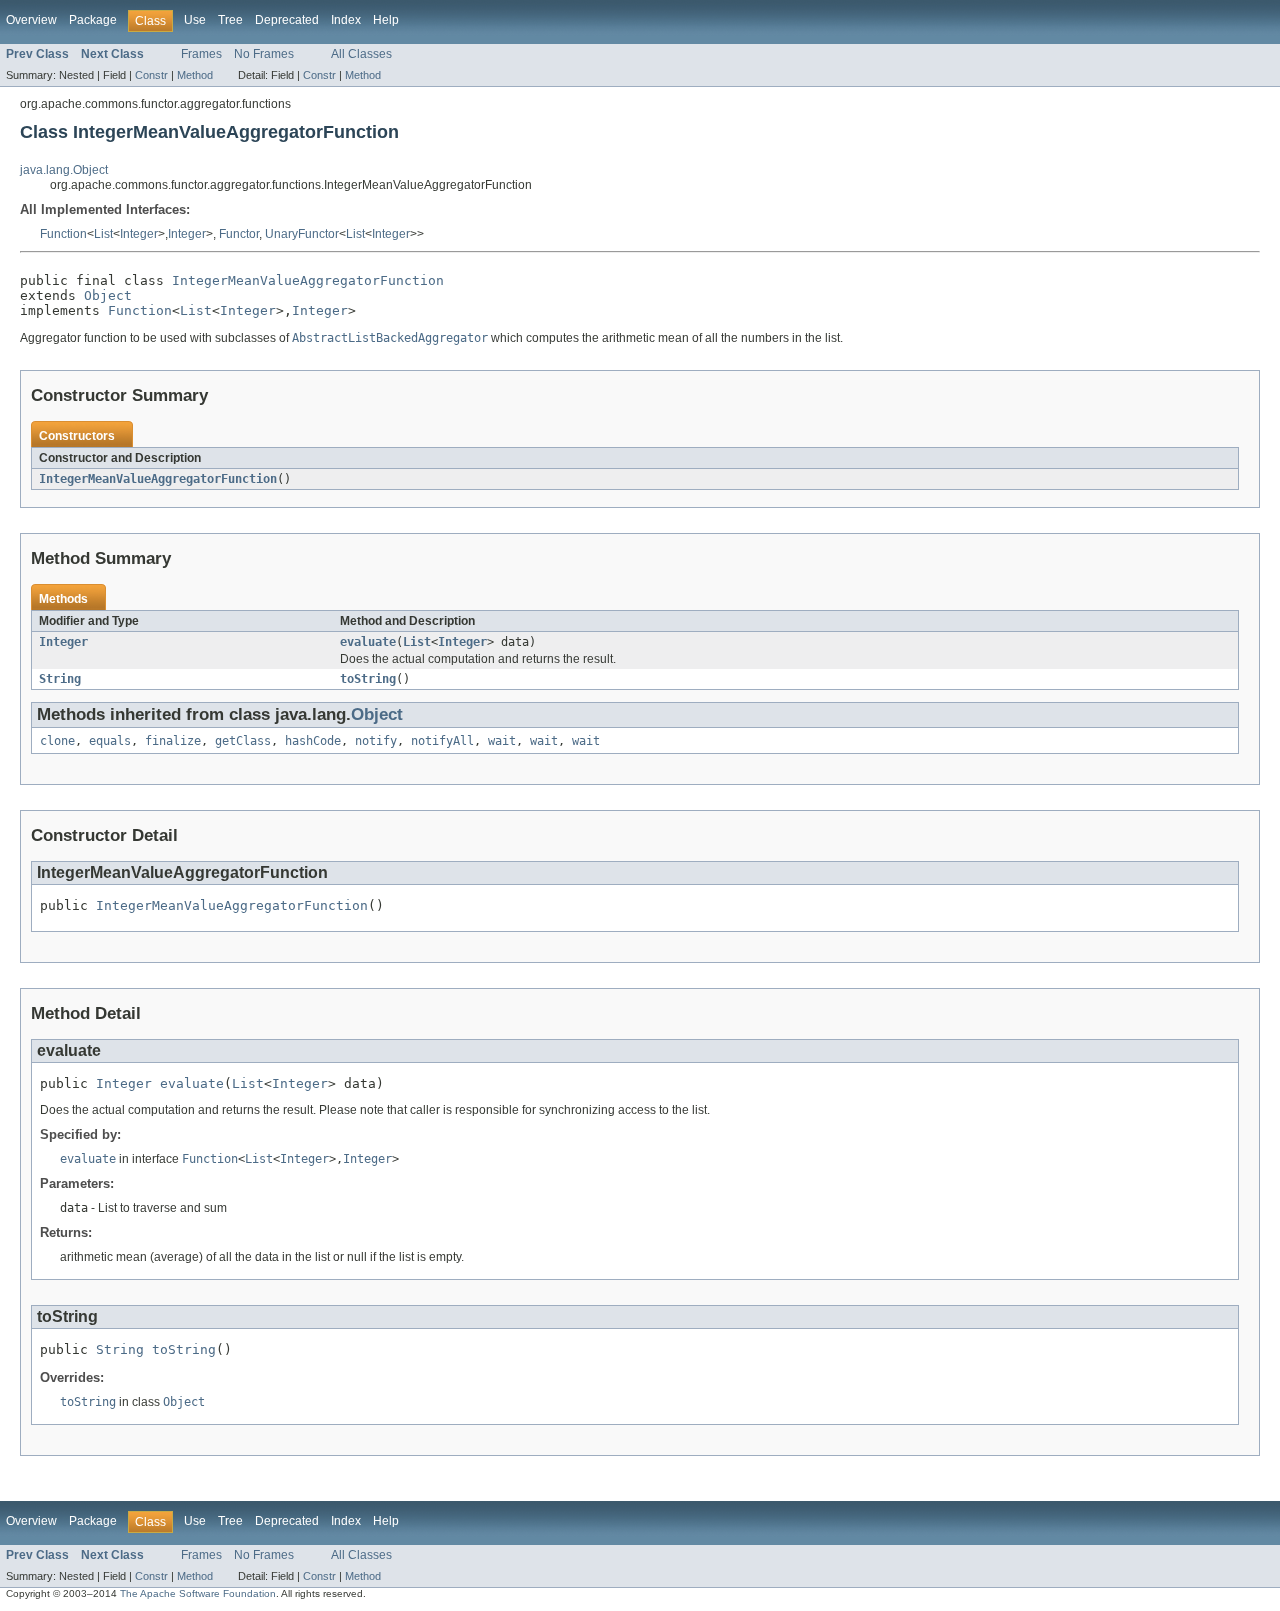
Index (346, 20)
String (60, 679)
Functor (239, 234)
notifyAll (442, 741)
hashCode (313, 741)
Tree (230, 20)
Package (93, 20)
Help (386, 20)
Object (108, 295)
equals (110, 741)
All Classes (361, 54)
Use (195, 20)
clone (57, 741)
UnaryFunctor (302, 234)
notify (376, 741)
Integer (139, 234)
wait (502, 741)
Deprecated (287, 20)
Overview (31, 20)
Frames (201, 54)
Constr (151, 75)
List (103, 234)
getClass (243, 741)
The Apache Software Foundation (198, 1593)
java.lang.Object (64, 170)
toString (368, 679)
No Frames (264, 54)
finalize (173, 741)
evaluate (368, 642)
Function (63, 234)
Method (195, 75)
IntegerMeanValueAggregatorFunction (308, 280)
